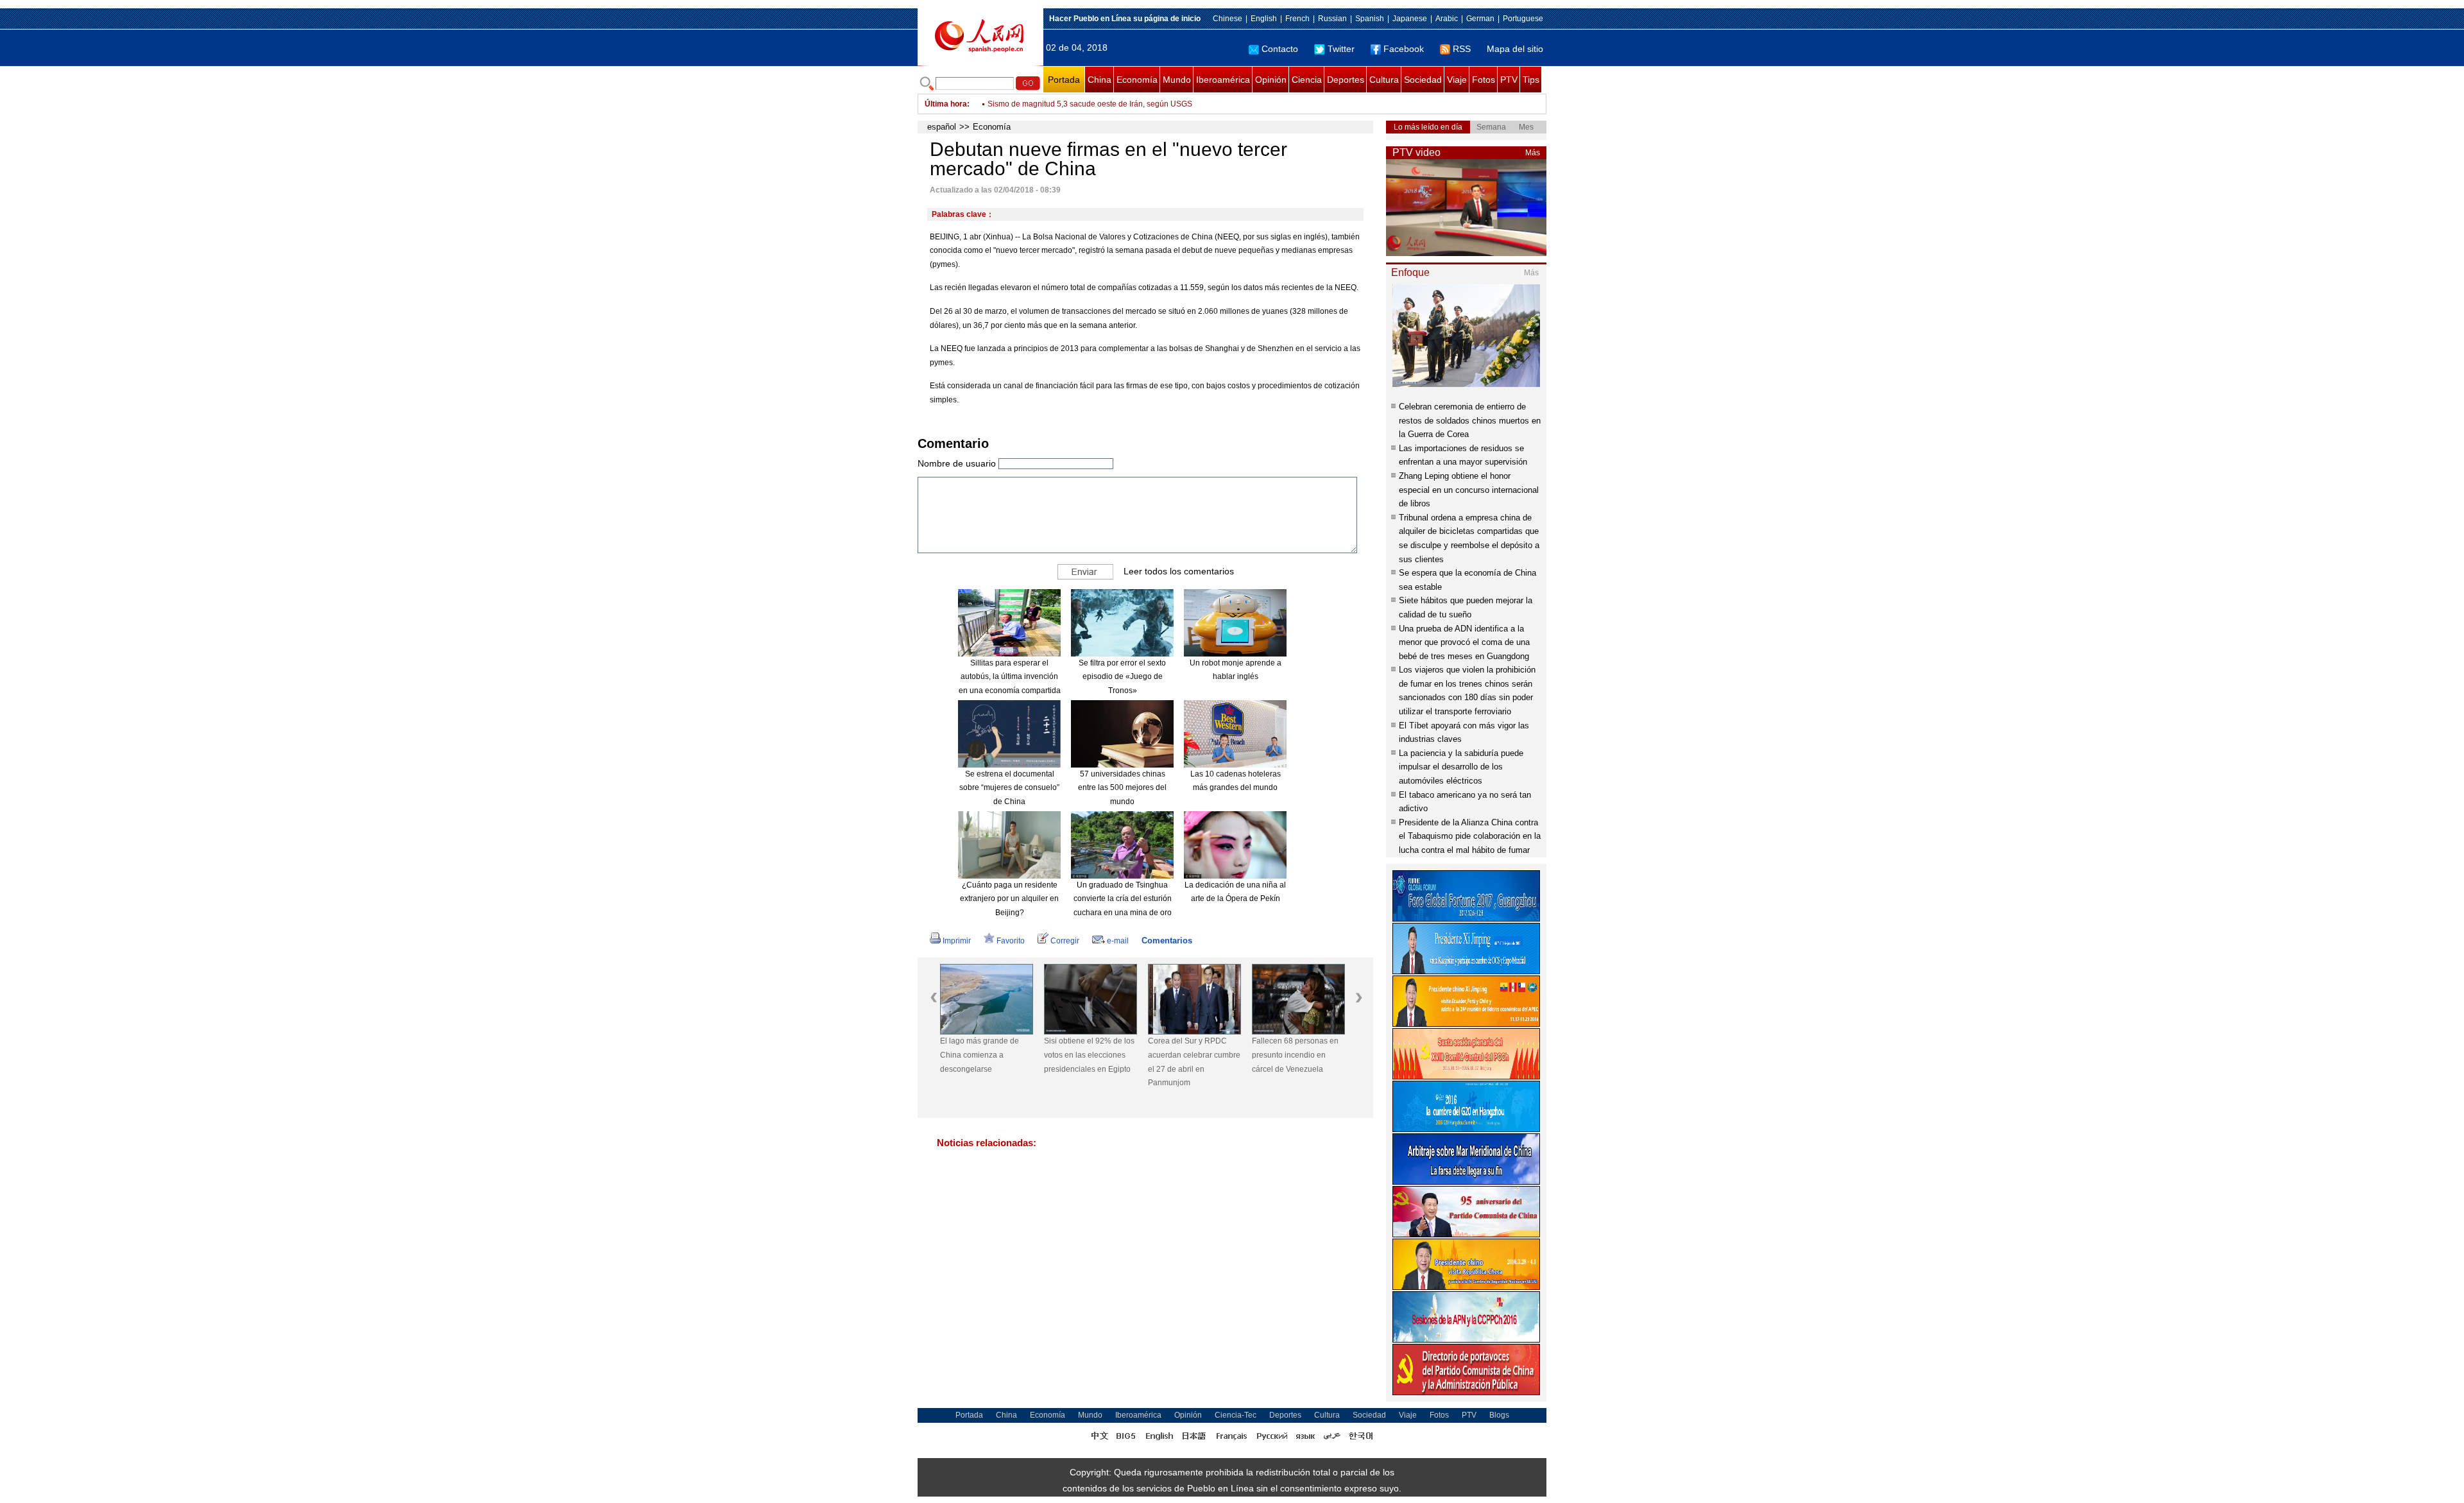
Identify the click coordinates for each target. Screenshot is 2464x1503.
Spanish (1370, 19)
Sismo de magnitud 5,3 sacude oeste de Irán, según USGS (1090, 104)
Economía (1137, 80)
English (1264, 19)
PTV (1509, 80)
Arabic (1447, 19)
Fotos (1484, 80)
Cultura (1384, 80)
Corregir (1065, 941)
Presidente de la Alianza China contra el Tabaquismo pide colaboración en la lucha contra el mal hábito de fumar (1470, 836)
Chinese (1228, 19)
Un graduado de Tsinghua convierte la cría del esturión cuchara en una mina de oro (1123, 899)
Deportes (1346, 80)
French (1297, 19)
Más (1533, 153)
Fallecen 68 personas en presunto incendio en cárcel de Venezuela (1295, 1055)
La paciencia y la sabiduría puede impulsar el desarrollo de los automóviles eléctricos (1461, 767)
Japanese (1410, 19)
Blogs (1499, 1415)
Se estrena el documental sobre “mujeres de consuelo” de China (1009, 788)
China (1099, 80)
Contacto (1280, 49)
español (942, 127)
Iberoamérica (1223, 80)
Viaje (1457, 80)
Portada (1064, 80)
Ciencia (1307, 80)
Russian (1332, 19)
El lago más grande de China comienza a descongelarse (980, 1055)
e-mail (1118, 941)
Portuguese (1523, 19)
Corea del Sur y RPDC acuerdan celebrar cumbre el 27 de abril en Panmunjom (1194, 1062)
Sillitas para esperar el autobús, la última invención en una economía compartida (1010, 677)
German (1480, 19)
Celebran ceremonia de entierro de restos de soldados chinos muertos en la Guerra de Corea (1470, 420)
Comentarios (1167, 940)
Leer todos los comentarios (1179, 571)
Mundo (1177, 80)
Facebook (1404, 49)
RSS (1462, 49)
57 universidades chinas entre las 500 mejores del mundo (1122, 788)
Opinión (1271, 80)
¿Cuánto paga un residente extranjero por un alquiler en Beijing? (1009, 899)
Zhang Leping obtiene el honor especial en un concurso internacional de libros (1469, 490)
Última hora (946, 104)
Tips (1531, 80)
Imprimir (957, 941)
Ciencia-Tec (1236, 1415)
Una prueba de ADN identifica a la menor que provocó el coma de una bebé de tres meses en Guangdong (1464, 642)
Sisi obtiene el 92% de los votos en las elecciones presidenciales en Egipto (1089, 1055)
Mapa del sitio (1515, 49)
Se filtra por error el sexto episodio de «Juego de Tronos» (1122, 677)
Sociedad (1423, 80)
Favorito (1011, 941)
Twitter (1341, 49)
